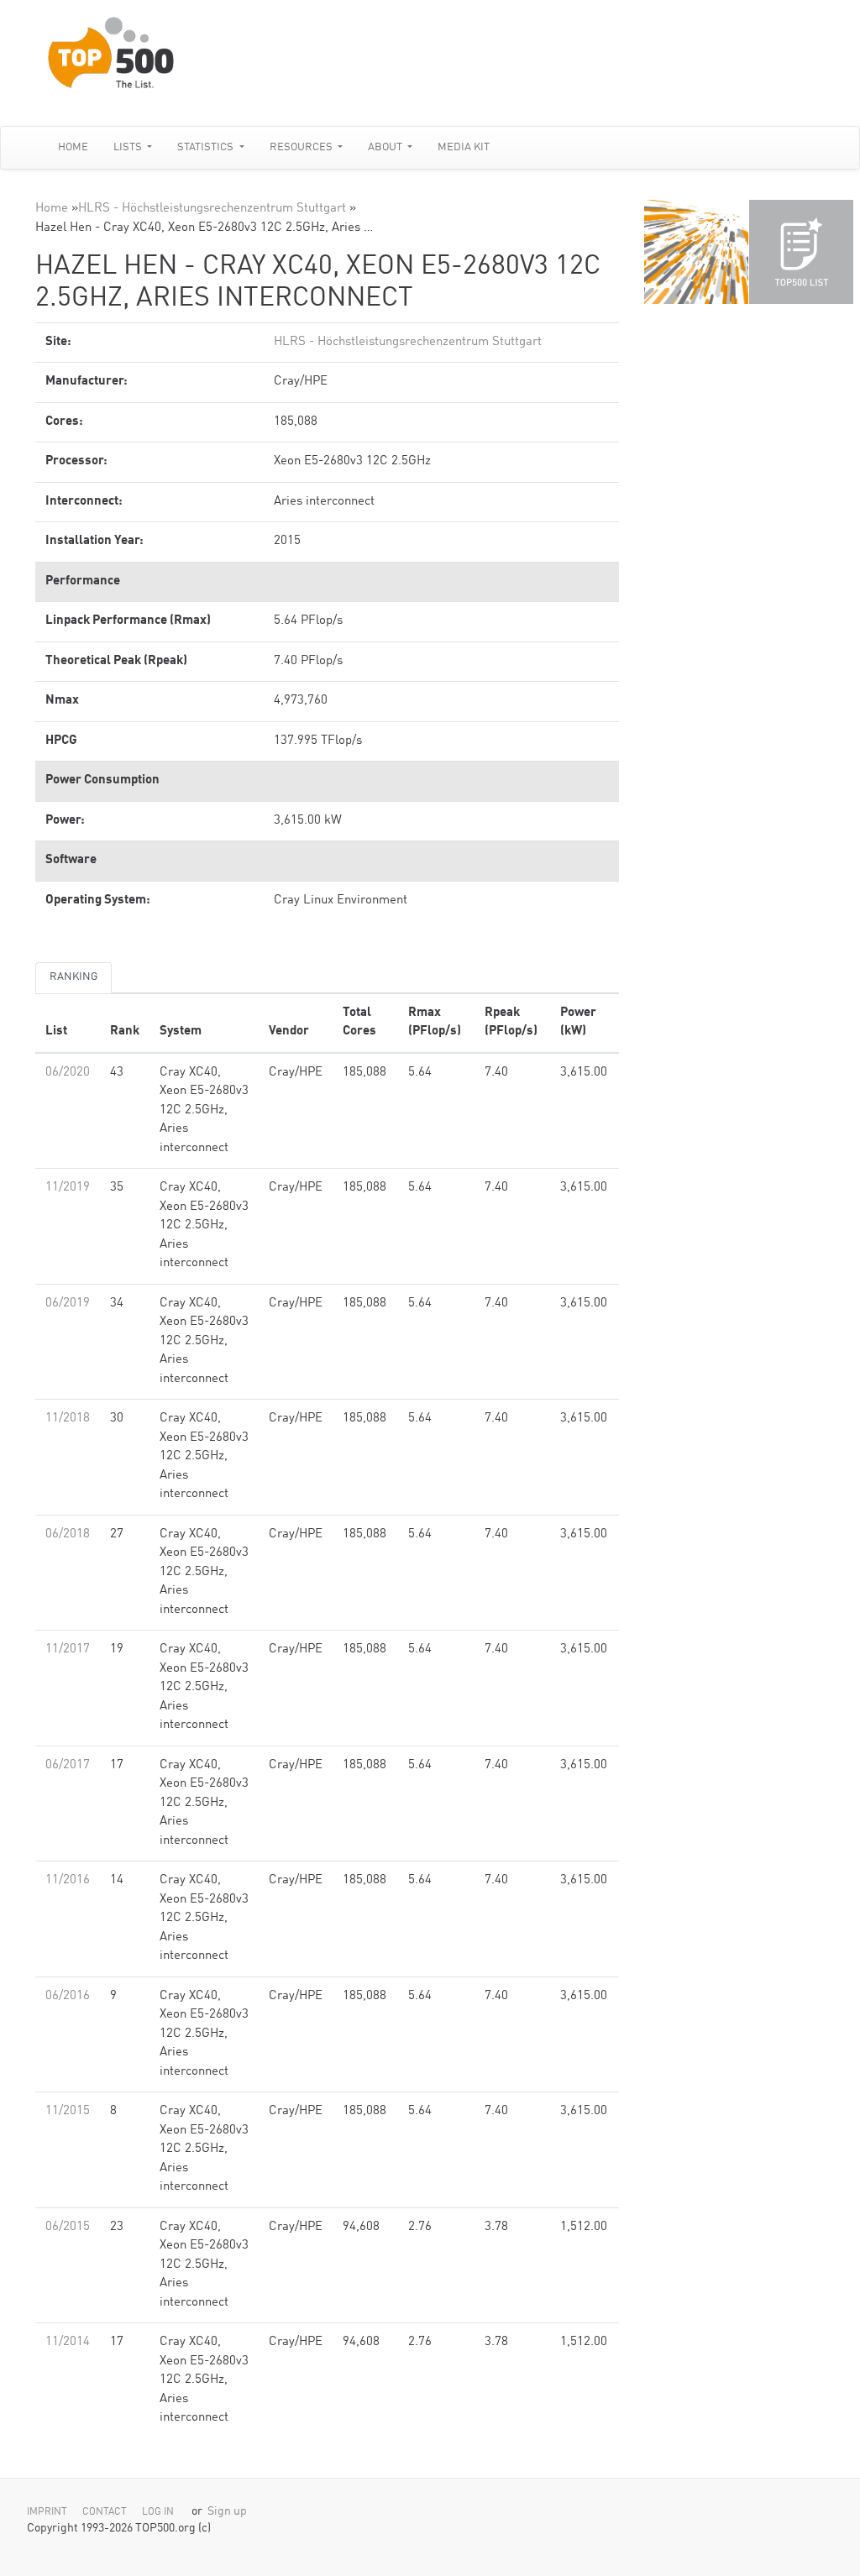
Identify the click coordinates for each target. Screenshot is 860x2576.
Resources (302, 147)
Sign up (227, 2512)
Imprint (47, 2512)
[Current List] (801, 252)
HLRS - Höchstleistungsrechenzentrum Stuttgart (212, 209)
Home (73, 147)
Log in (158, 2512)
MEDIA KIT (464, 147)
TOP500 (696, 252)
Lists (129, 147)
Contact (105, 2512)
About (386, 147)
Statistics (207, 147)
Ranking (73, 977)
